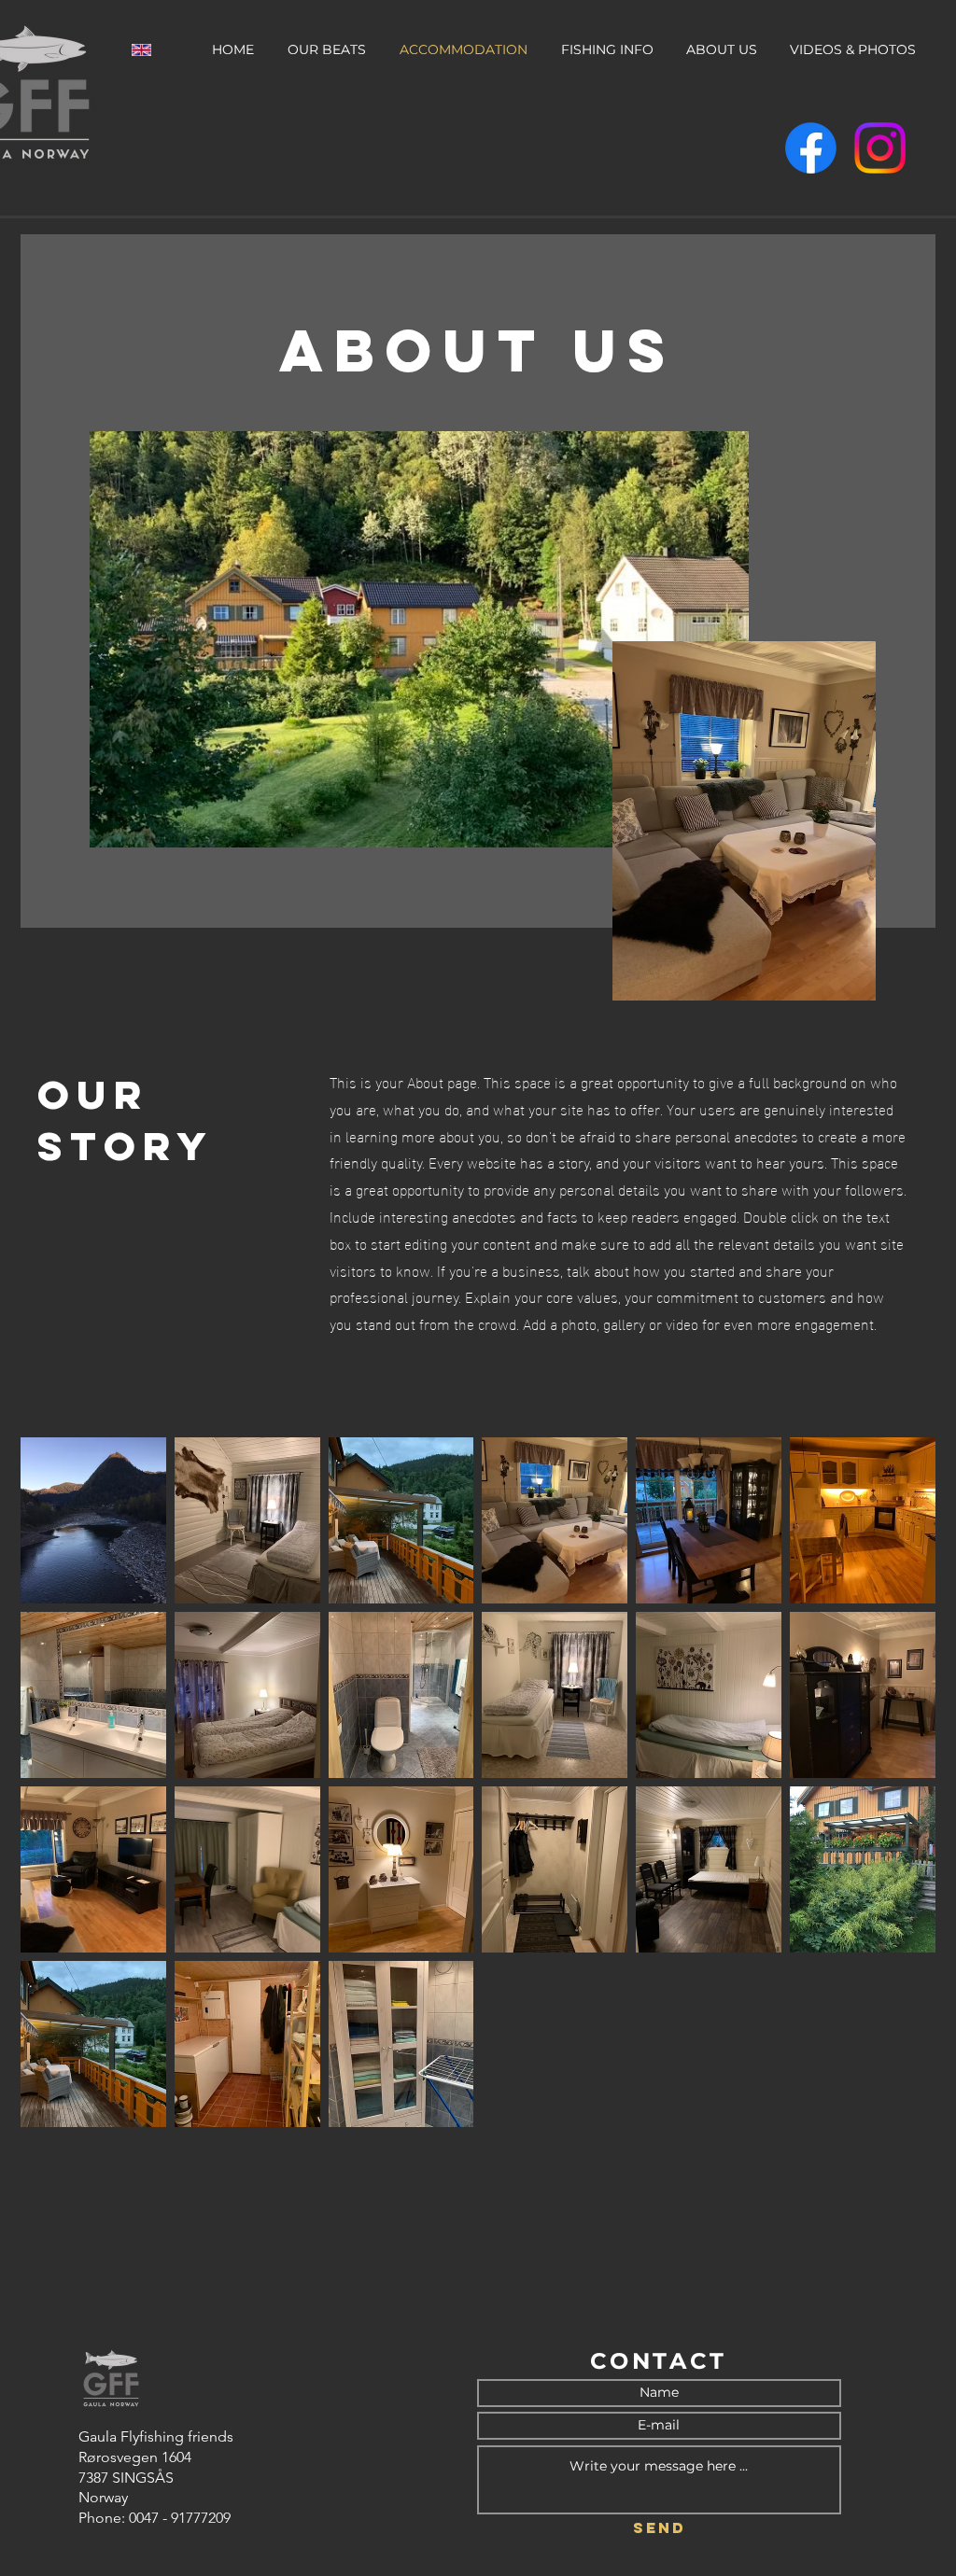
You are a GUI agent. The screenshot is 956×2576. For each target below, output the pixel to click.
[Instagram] (880, 148)
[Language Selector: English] (151, 50)
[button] (93, 1520)
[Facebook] (811, 148)
